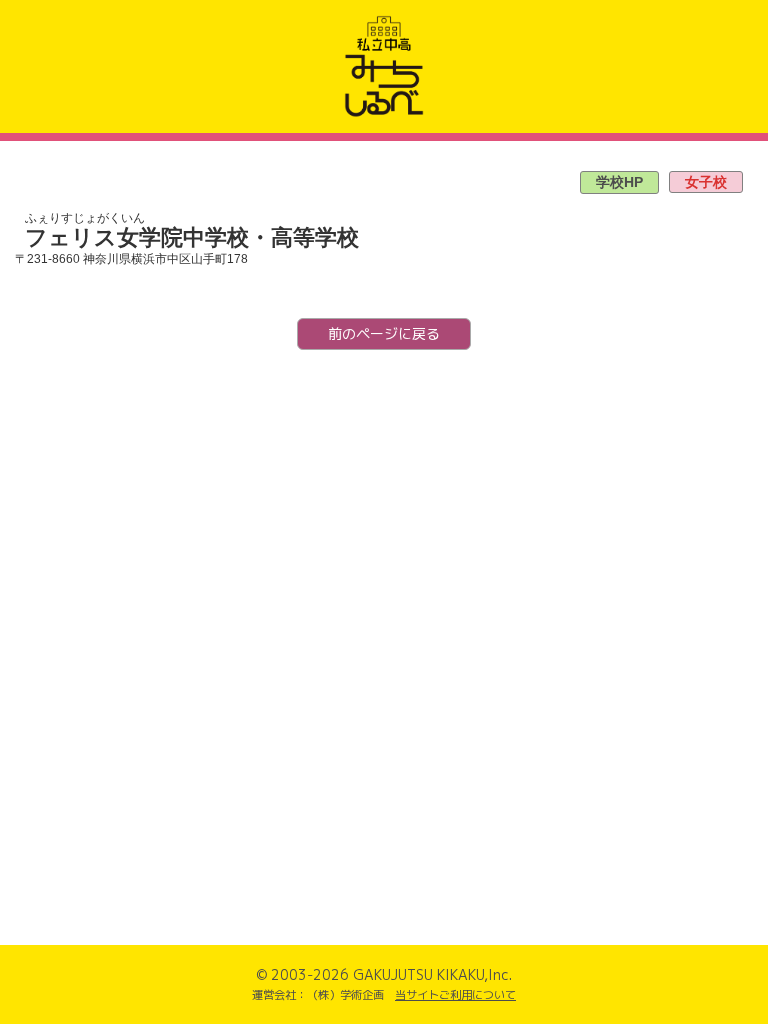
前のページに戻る (384, 333)
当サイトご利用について (455, 995)
